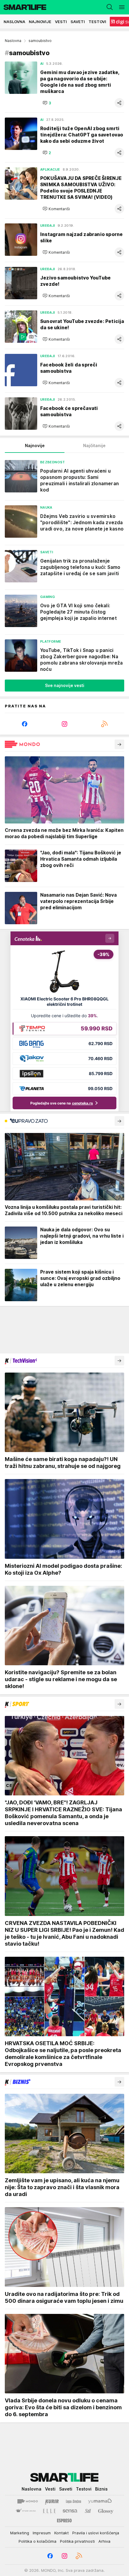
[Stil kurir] (88, 2511)
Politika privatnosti (77, 2541)
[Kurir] (52, 2501)
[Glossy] (106, 2511)
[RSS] (104, 724)
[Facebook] (25, 724)
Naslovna (13, 41)
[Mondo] (28, 2501)
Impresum (42, 2533)
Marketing (20, 2533)
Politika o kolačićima (37, 2541)
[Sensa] (70, 2511)
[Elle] (49, 2511)
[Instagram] (65, 724)
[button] (47, 103)
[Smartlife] (23, 7)
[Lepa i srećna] (73, 2501)
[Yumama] (100, 2501)
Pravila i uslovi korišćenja (96, 2533)
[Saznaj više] (119, 744)
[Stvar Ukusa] (26, 2511)
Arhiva (104, 2541)
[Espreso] (64, 2521)
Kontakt (61, 2533)
